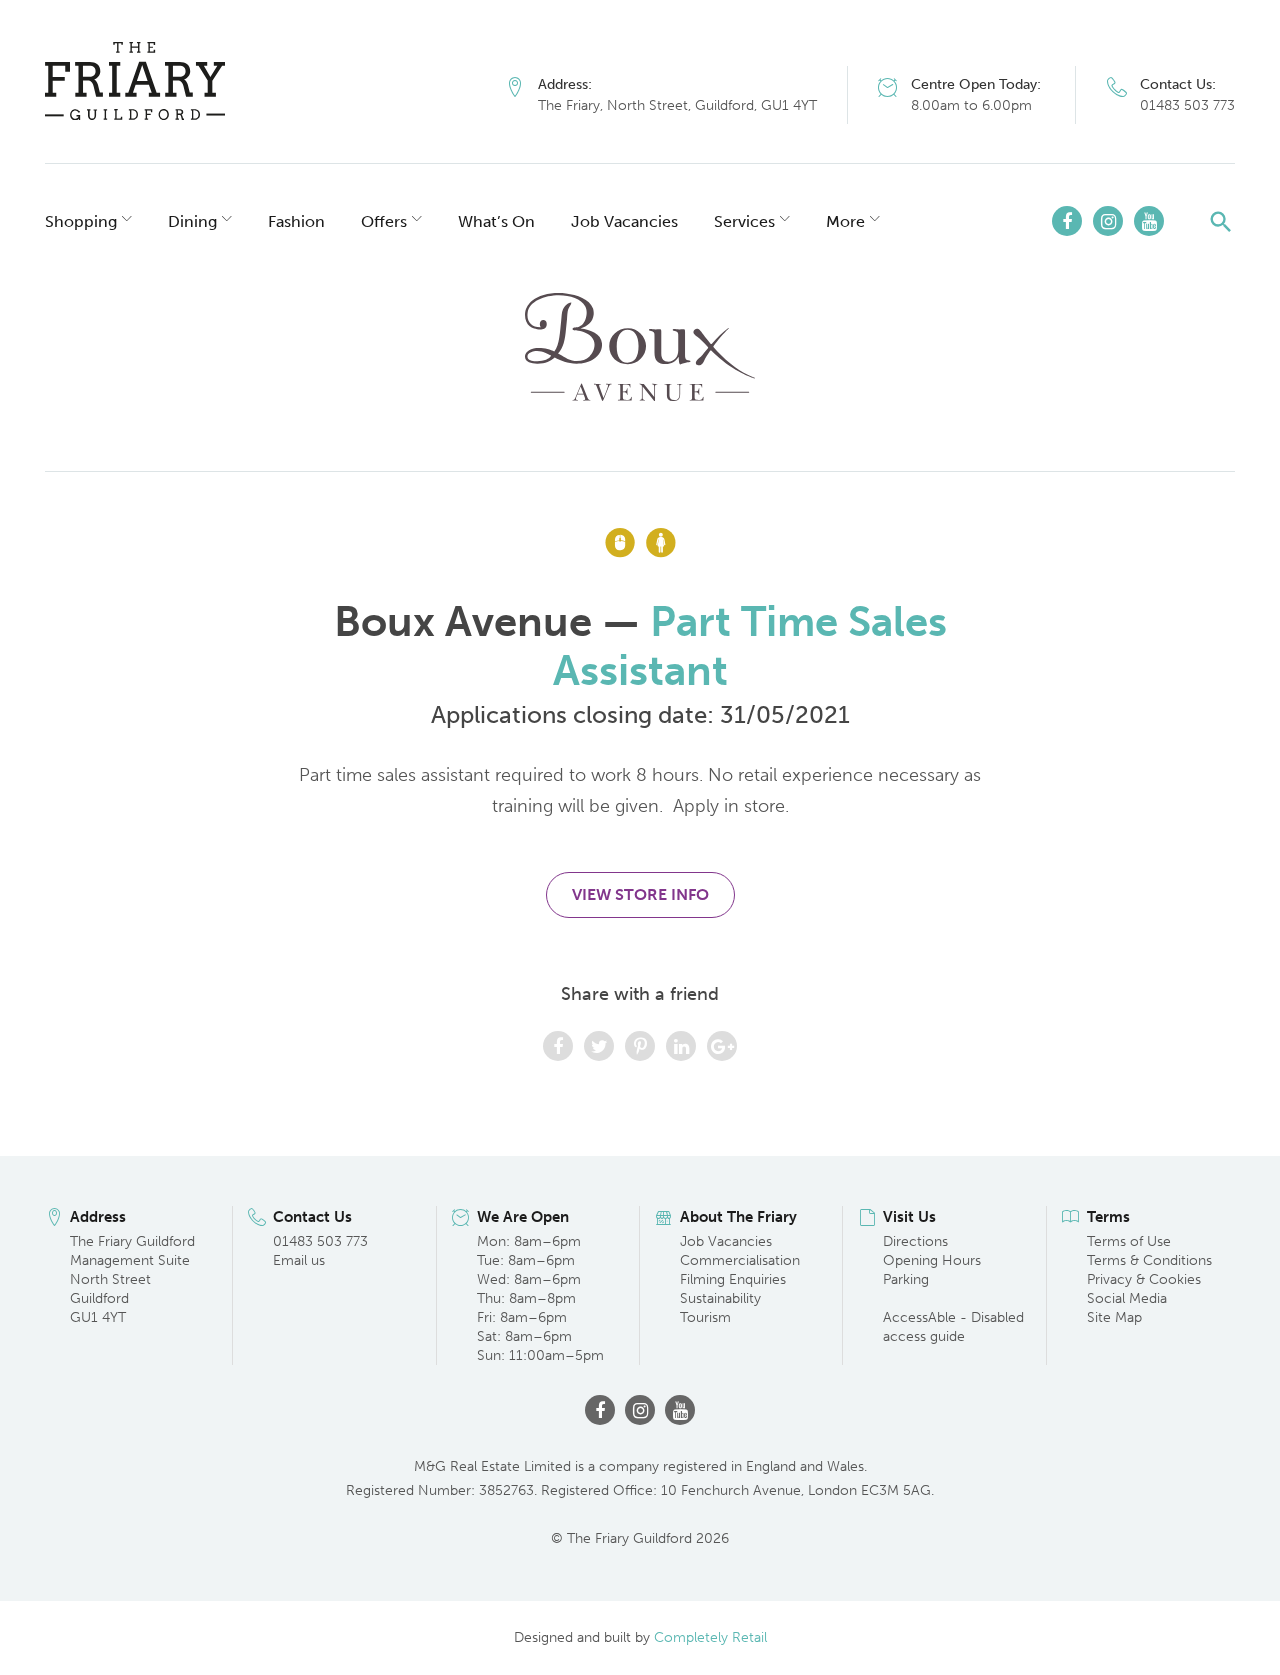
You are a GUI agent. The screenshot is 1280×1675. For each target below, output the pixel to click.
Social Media (1127, 1298)
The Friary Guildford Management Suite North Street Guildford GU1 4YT (132, 1279)
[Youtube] (1149, 221)
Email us (299, 1260)
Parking (906, 1279)
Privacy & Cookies (1144, 1279)
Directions (915, 1241)
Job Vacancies (624, 221)
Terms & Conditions (1149, 1260)
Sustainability (720, 1298)
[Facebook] (1067, 221)
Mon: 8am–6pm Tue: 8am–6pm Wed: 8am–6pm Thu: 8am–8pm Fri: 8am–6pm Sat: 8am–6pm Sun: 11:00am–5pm (540, 1298)
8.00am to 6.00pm (971, 105)
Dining (192, 221)
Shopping (81, 221)
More (845, 221)
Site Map (1114, 1317)
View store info (640, 894)
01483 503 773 (1187, 105)
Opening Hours (932, 1260)
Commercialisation (740, 1260)
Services (744, 221)
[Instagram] (1108, 221)
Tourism (705, 1317)
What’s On (496, 221)
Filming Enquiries (733, 1279)
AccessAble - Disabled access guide (953, 1327)
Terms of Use (1129, 1241)
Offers (384, 221)
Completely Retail (710, 1637)
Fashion (296, 221)
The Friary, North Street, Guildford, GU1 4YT (677, 105)
